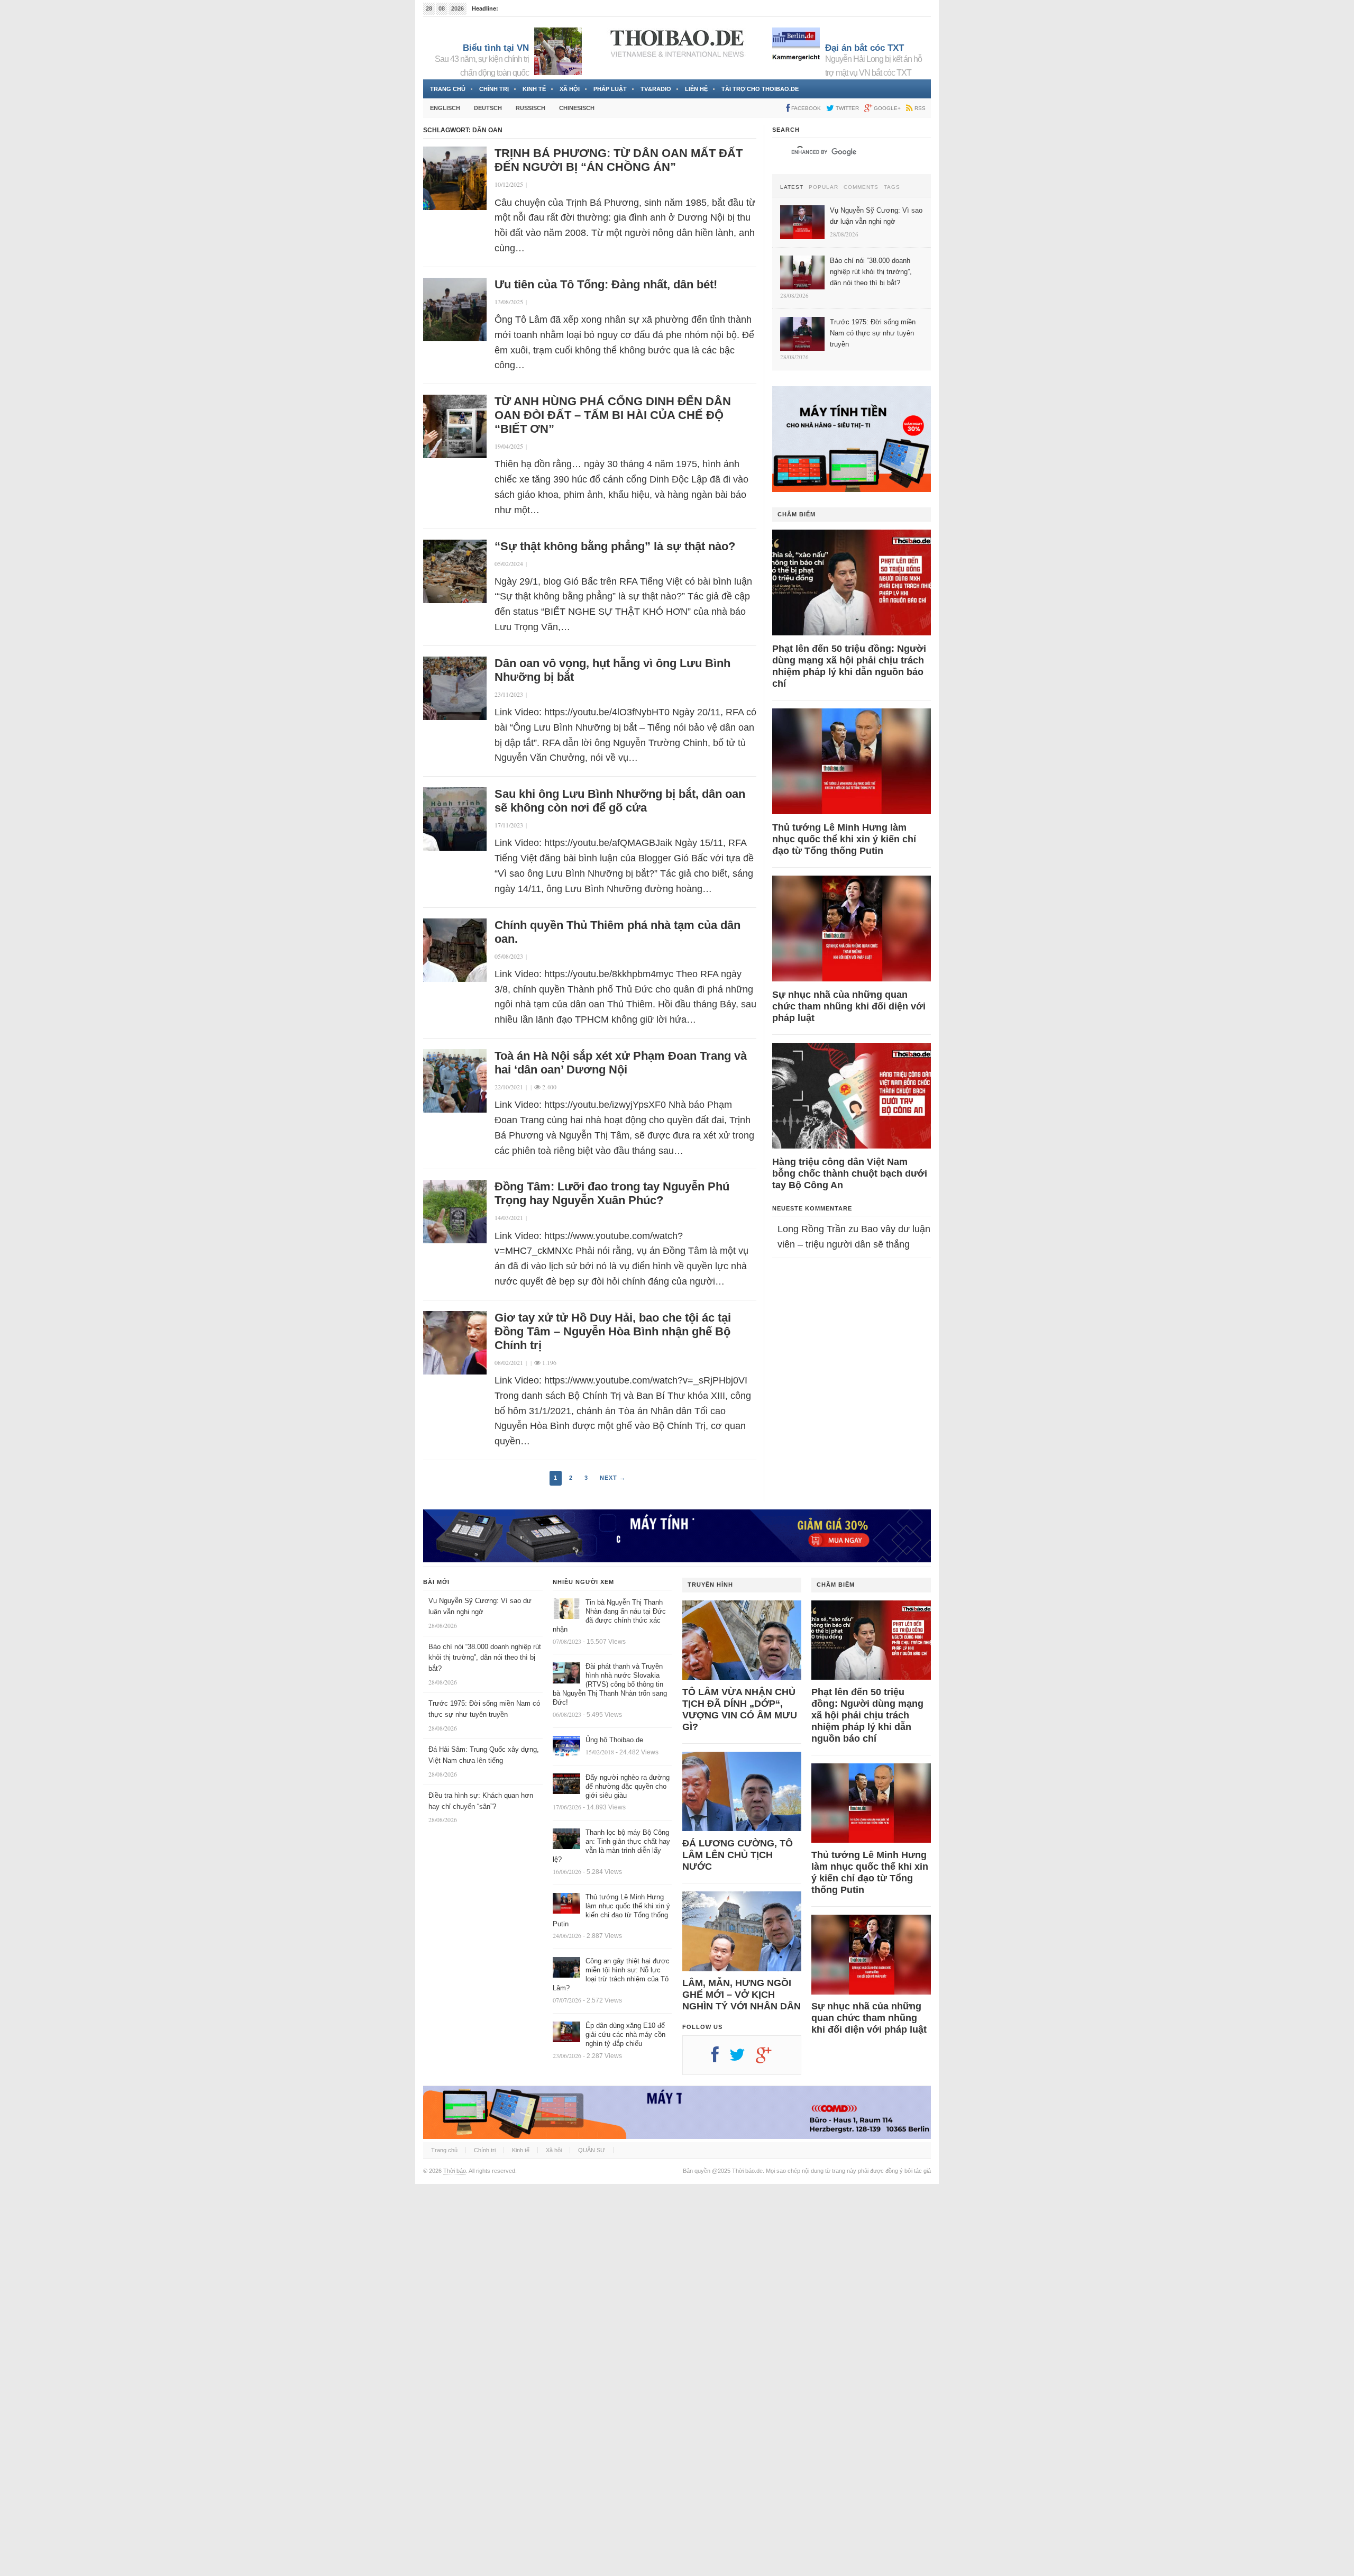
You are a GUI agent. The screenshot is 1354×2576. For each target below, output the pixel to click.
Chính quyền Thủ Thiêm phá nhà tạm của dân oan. (617, 932)
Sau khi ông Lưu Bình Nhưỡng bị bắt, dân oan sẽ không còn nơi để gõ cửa (620, 801)
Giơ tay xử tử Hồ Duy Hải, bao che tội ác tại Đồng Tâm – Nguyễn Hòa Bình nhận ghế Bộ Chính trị (613, 1331)
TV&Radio (656, 89)
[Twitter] (743, 2059)
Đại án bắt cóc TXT (864, 48)
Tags (892, 187)
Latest (792, 187)
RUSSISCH (530, 108)
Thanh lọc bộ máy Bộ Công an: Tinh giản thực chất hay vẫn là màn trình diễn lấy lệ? (611, 1846)
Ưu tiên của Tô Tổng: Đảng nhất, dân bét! (606, 284)
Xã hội (570, 89)
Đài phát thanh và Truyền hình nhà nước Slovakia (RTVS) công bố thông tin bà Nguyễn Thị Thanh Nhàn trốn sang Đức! (610, 1684)
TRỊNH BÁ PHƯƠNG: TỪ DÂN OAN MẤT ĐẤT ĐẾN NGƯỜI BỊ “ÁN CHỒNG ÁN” (619, 160)
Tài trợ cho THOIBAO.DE (760, 89)
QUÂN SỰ (592, 2150)
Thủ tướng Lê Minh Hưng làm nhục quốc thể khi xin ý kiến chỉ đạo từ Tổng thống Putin (844, 839)
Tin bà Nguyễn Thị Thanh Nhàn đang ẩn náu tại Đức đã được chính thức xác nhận (609, 1616)
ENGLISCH (445, 108)
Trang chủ (448, 89)
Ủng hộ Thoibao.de (614, 1740)
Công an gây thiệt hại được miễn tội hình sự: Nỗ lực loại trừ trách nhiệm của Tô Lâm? (611, 1974)
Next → (613, 1478)
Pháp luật (610, 89)
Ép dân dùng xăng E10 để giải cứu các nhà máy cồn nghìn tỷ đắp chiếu (625, 2035)
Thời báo (455, 2171)
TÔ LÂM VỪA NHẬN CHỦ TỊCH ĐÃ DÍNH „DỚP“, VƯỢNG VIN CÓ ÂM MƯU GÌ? (740, 1709)
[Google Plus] (769, 2059)
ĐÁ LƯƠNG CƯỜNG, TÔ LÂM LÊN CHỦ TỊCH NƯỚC (738, 1855)
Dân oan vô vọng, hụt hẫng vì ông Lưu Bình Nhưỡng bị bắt (612, 670)
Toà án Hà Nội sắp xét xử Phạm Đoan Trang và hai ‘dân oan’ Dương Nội (621, 1063)
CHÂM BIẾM (797, 514)
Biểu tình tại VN (496, 48)
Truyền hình (710, 1585)
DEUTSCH (488, 108)
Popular (824, 187)
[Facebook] (720, 2059)
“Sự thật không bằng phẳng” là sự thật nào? (615, 546)
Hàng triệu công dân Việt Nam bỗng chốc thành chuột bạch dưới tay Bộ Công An (850, 1173)
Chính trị (494, 89)
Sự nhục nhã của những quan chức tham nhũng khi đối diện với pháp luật (849, 1006)
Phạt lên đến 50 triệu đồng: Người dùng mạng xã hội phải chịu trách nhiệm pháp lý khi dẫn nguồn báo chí (849, 666)
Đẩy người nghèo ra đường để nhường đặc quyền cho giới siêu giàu (628, 1786)
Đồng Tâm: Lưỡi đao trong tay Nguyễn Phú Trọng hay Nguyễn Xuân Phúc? (612, 1193)
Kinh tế (534, 89)
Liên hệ (696, 89)
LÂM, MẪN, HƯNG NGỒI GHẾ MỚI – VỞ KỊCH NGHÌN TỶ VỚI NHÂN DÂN (742, 1995)
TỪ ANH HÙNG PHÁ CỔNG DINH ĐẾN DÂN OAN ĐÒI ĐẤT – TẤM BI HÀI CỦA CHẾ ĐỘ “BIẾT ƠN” (613, 415)
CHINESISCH (577, 108)
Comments (861, 187)
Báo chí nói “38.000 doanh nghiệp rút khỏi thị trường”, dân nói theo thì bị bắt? (485, 1658)
